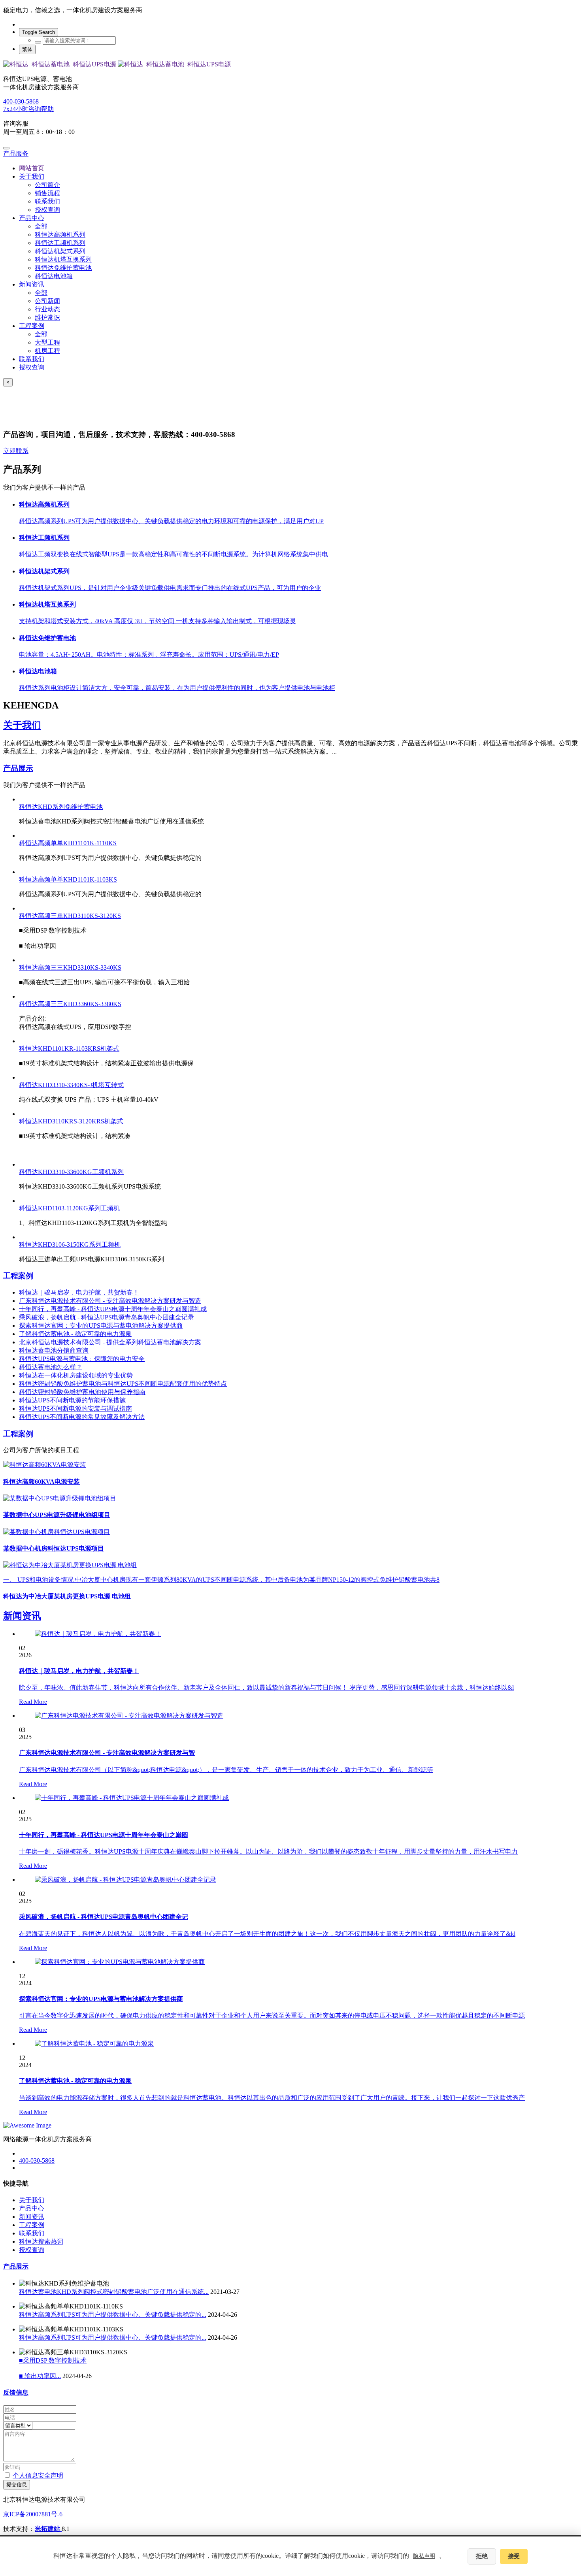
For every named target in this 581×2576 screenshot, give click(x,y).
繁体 (27, 49)
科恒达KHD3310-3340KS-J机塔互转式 (71, 1085)
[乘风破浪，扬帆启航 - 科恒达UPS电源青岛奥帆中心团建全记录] (125, 1880)
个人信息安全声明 (38, 2475)
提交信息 (17, 2485)
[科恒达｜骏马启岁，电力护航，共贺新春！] (98, 1634)
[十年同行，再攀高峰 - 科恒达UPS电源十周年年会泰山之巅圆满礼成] (132, 1798)
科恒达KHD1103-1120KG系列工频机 (69, 1208)
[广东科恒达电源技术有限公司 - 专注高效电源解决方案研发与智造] (129, 1716)
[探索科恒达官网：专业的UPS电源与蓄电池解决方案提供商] (120, 1962)
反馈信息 (16, 2392)
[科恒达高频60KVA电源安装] (290, 1465)
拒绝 (482, 2556)
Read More (33, 1702)
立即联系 (16, 451)
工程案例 (18, 1276)
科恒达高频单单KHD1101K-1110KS (68, 843)
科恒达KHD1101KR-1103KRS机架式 (69, 1049)
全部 (41, 226)
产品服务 (16, 154)
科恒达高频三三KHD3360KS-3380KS (70, 1004)
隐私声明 (424, 2556)
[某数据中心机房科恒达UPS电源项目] (290, 1532)
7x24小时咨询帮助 (28, 109)
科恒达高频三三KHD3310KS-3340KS (70, 968)
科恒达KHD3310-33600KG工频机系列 (71, 1172)
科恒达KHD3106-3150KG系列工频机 (70, 1245)
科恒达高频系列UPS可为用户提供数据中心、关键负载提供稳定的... (113, 2315)
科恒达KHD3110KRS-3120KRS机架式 (71, 1121)
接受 (514, 2556)
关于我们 (22, 725)
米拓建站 (48, 2529)
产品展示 (18, 768)
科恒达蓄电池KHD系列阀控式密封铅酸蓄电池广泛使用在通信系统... (114, 2292)
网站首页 (32, 168)
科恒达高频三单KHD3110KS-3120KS (70, 916)
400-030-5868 (21, 101)
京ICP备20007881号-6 (33, 2514)
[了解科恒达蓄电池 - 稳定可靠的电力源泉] (94, 2044)
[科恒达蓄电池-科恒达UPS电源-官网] (290, 65)
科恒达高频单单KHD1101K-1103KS (68, 879)
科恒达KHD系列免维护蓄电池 (61, 807)
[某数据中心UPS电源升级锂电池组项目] (290, 1499)
